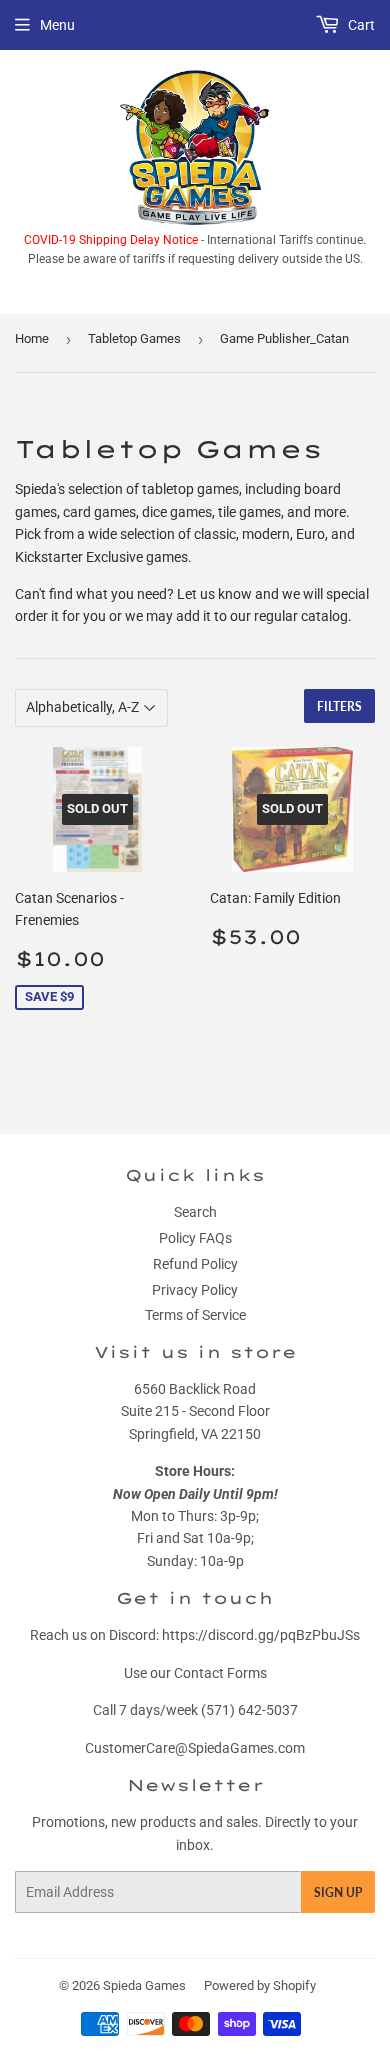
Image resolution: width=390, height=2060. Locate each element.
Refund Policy (195, 1264)
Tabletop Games (134, 338)
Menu (57, 25)
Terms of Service (195, 1315)
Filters (339, 706)
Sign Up (338, 1892)
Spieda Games (144, 1985)
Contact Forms (220, 1673)
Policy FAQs (195, 1238)
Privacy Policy (195, 1290)
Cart (360, 25)
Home (32, 338)
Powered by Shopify (260, 1985)
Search (195, 1212)
